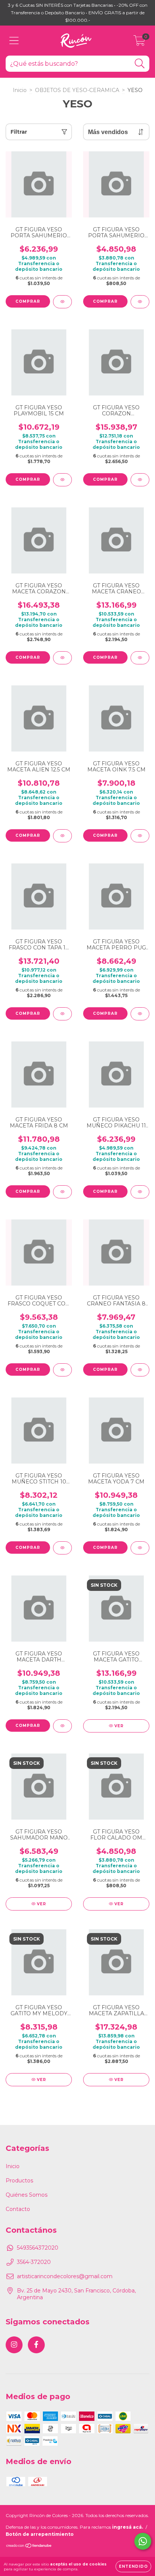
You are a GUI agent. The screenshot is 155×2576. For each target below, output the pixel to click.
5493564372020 (38, 2248)
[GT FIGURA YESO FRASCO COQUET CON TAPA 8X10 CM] (62, 1370)
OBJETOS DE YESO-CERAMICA (77, 90)
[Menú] (14, 41)
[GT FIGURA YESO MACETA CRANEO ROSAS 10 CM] (140, 658)
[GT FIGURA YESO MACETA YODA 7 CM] (140, 1548)
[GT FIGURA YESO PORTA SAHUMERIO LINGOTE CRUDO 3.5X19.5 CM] (140, 302)
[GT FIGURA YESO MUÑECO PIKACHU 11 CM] (140, 1192)
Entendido (133, 2566)
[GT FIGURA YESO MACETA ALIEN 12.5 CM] (62, 836)
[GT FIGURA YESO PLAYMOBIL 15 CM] (62, 480)
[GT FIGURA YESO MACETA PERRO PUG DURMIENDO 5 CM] (140, 1014)
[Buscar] (140, 64)
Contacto (18, 2209)
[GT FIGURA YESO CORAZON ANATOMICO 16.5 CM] (140, 480)
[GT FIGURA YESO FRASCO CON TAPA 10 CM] (62, 1014)
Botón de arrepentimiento (40, 2534)
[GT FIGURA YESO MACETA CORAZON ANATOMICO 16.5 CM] (62, 658)
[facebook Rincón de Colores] (36, 2345)
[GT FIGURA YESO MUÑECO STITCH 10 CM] (62, 1548)
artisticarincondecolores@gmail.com (65, 2276)
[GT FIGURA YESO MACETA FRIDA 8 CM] (62, 1192)
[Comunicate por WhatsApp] (143, 2541)
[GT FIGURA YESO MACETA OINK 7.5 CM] (140, 836)
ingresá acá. (128, 2527)
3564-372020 (34, 2262)
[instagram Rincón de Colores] (14, 2345)
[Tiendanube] (29, 2547)
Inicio (20, 90)
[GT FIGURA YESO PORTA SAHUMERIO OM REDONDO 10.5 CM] (62, 302)
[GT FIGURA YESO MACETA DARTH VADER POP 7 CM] (62, 1726)
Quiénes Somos (27, 2195)
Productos (19, 2181)
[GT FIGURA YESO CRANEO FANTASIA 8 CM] (140, 1370)
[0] (139, 42)
